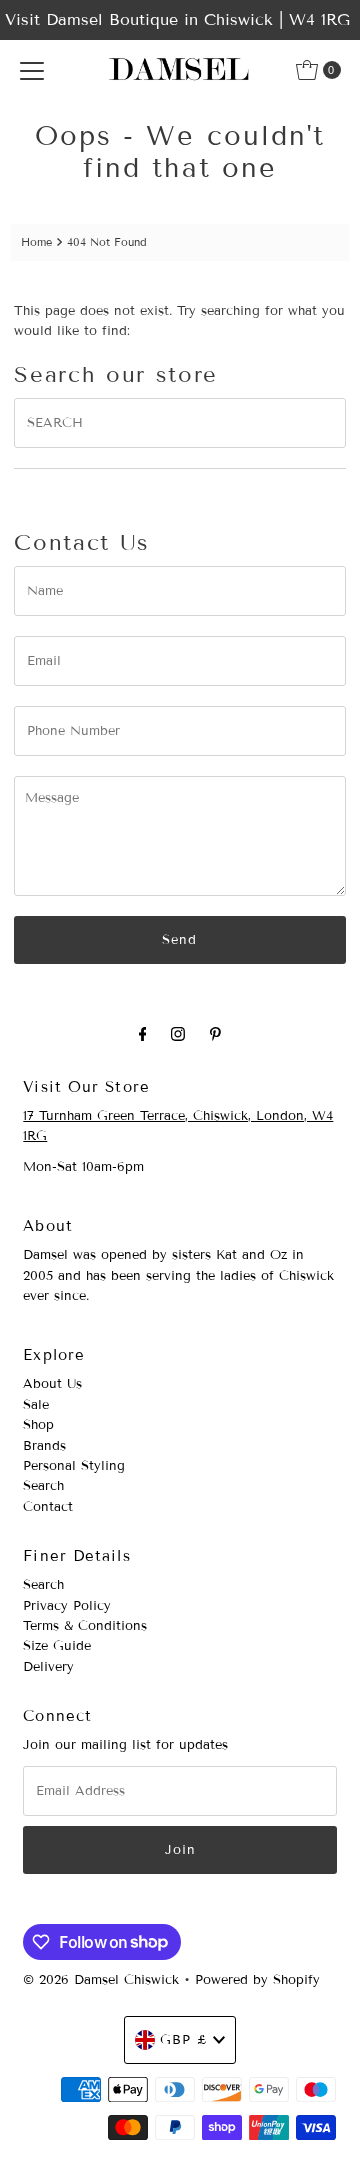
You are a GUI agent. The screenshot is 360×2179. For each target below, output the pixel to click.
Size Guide (57, 1646)
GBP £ (184, 2040)
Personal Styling (74, 1466)
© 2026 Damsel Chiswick (101, 1980)
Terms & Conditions (85, 1626)
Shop (38, 1425)
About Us (52, 1384)
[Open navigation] (32, 70)
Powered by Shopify (257, 1980)
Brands (44, 1446)
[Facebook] (143, 1034)
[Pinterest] (215, 1034)
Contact (48, 1507)
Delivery (48, 1667)
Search (43, 1486)
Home (36, 242)
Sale (36, 1405)
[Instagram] (178, 1034)
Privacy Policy (67, 1606)
